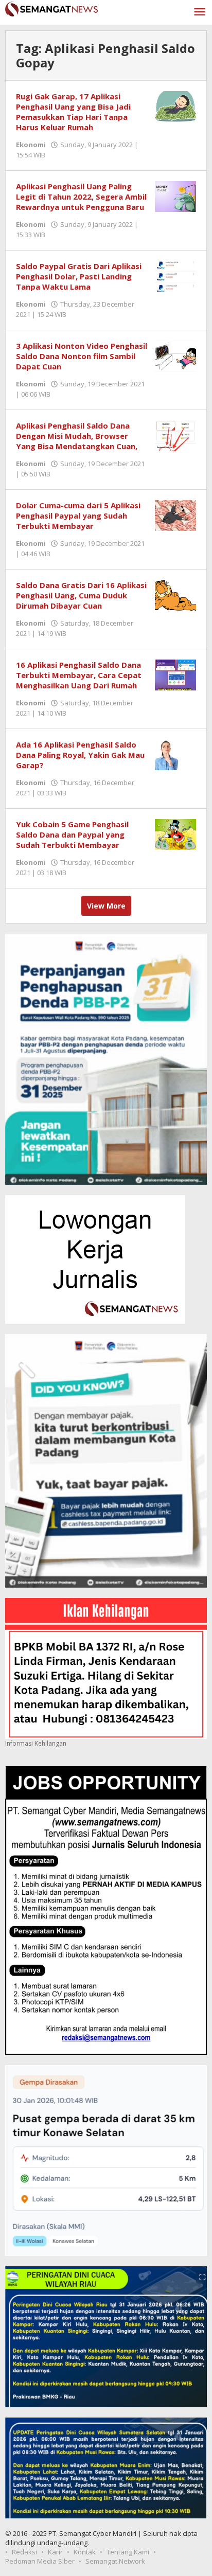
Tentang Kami (128, 2552)
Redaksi (24, 2552)
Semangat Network (115, 2561)
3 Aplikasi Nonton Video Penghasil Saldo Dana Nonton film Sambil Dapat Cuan (82, 356)
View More (106, 906)
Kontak (85, 2552)
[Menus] (200, 12)
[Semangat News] (51, 8)
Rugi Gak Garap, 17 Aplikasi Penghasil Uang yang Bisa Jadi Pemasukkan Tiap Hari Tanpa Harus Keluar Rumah (73, 112)
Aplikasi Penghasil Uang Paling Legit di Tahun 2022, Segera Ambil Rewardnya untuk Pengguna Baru (81, 197)
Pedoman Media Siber (40, 2561)
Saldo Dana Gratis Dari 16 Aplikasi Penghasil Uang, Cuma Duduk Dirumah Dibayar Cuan (81, 595)
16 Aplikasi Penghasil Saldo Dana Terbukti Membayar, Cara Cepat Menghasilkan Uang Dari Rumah (79, 675)
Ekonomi (31, 145)
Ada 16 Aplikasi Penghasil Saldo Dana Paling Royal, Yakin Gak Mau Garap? (80, 755)
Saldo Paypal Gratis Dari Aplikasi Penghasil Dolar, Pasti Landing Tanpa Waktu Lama (79, 276)
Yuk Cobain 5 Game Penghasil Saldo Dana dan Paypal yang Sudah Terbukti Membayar (72, 834)
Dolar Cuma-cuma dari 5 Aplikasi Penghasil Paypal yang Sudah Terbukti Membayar (78, 516)
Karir (55, 2552)
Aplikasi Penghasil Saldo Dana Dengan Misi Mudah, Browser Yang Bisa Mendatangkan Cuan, (77, 436)
